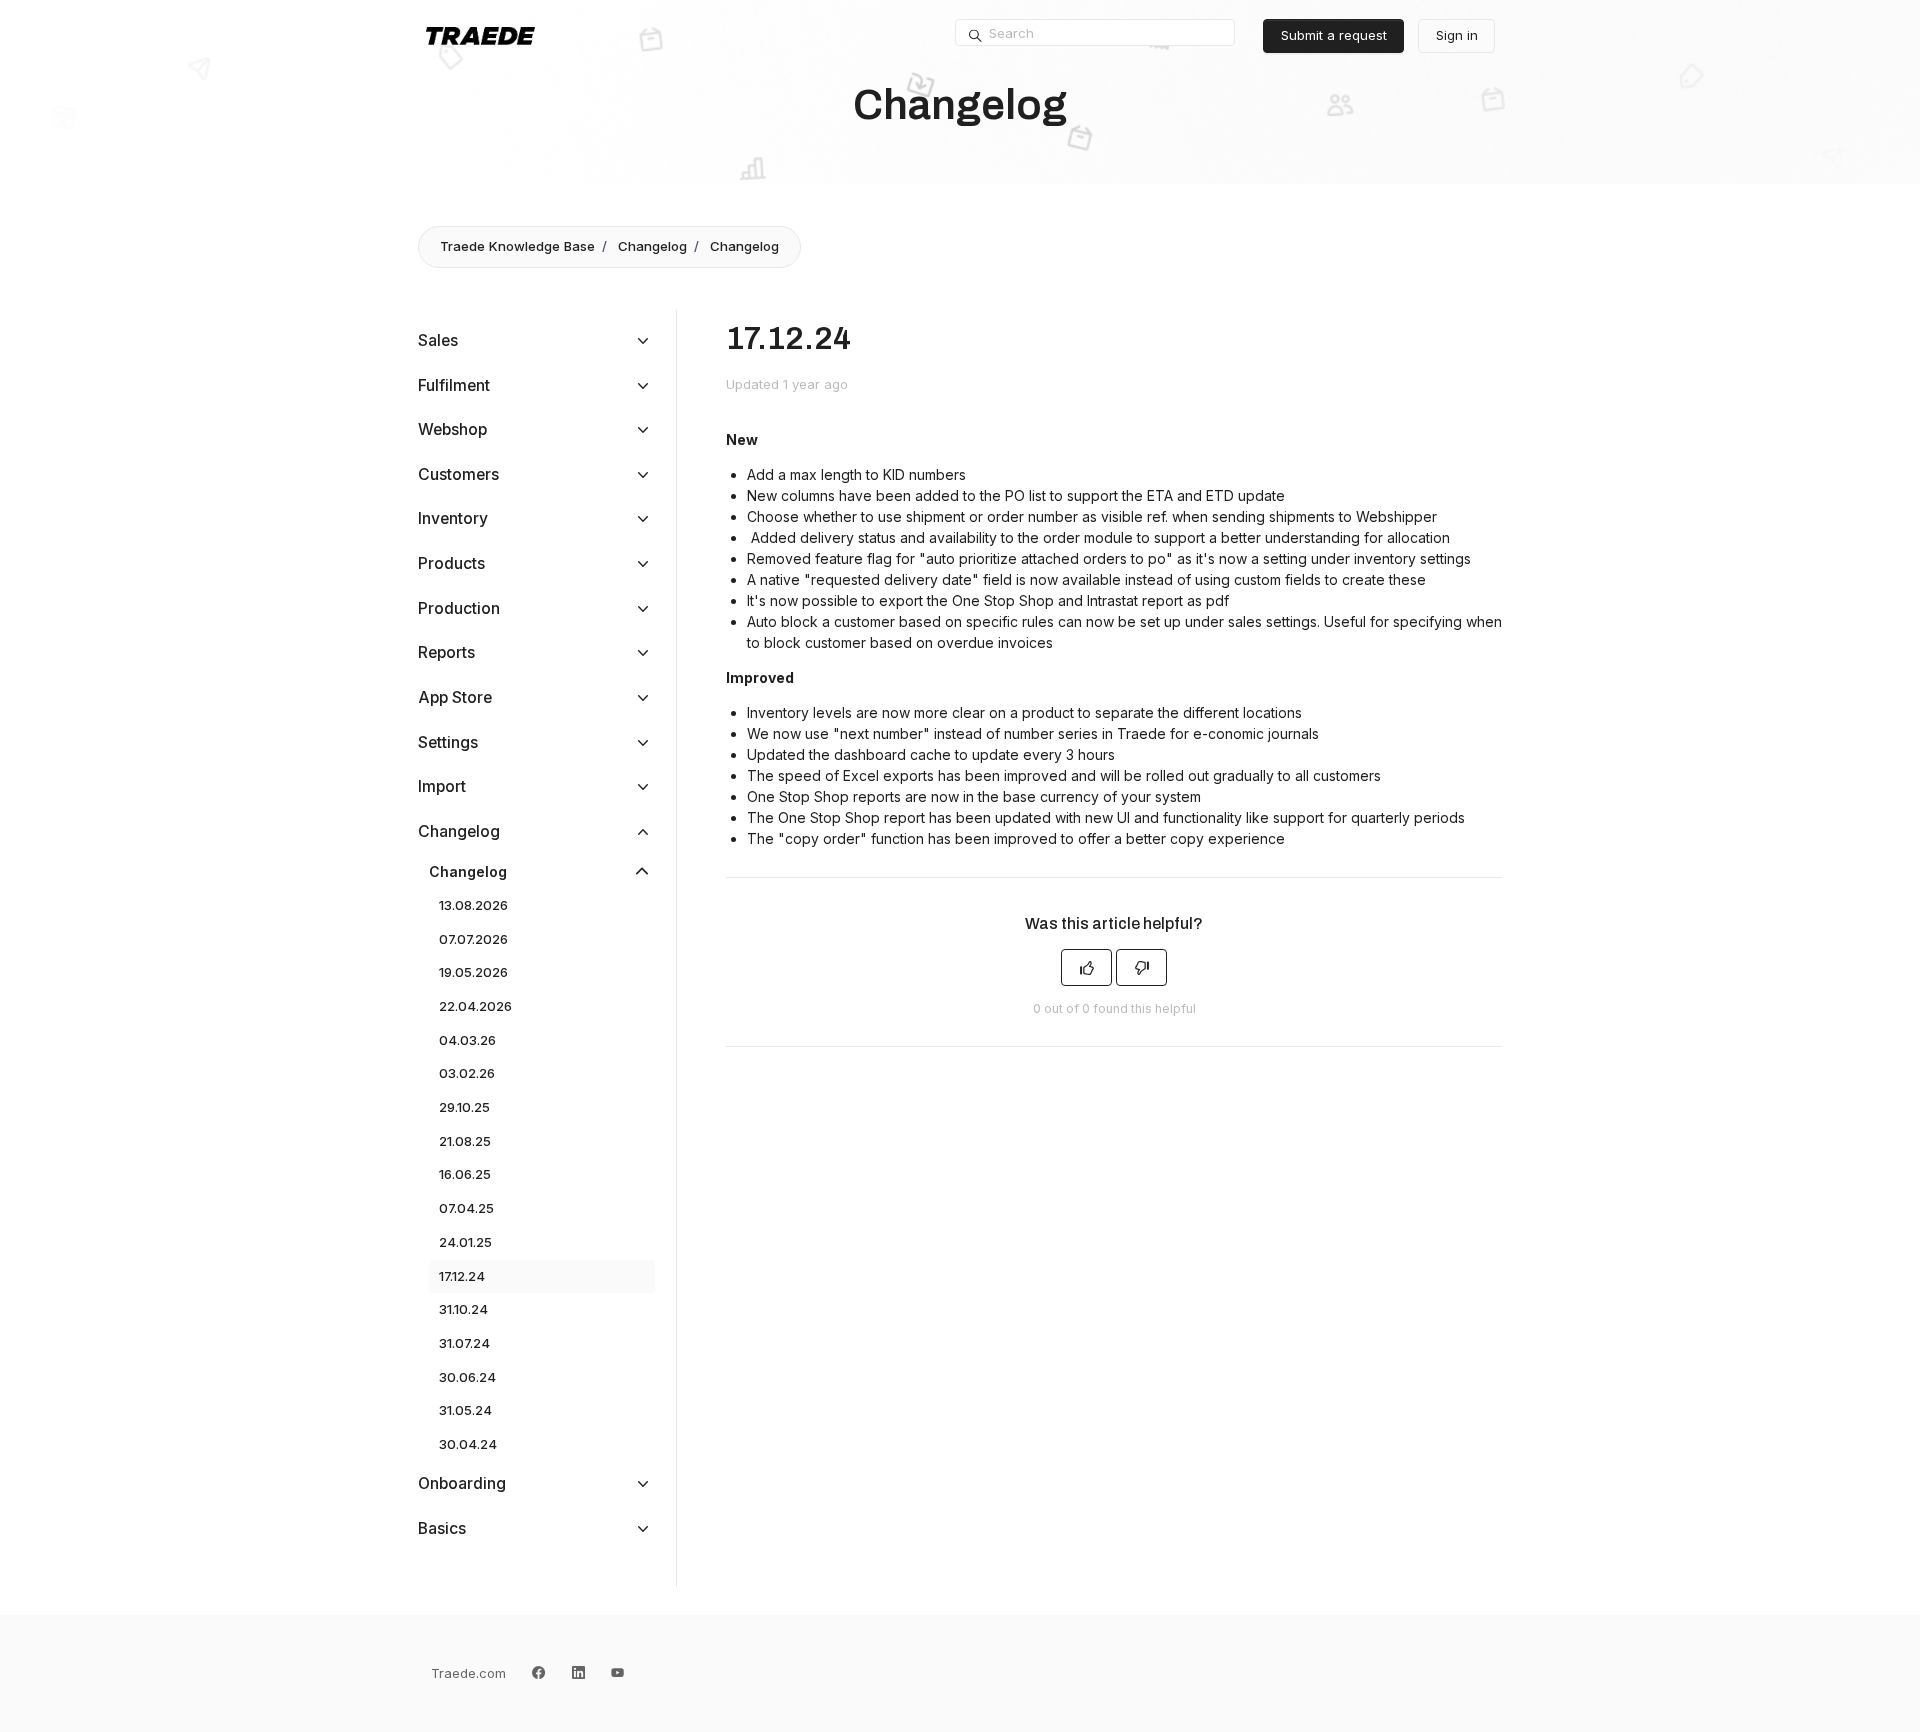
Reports (446, 652)
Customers (458, 474)
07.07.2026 (473, 939)
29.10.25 (464, 1107)
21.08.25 (465, 1141)
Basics (442, 1528)
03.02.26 (467, 1073)
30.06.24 (467, 1377)
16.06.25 (465, 1174)
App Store (455, 697)
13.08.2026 (473, 905)
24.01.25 (465, 1242)
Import (442, 786)
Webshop (452, 429)
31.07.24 (464, 1343)
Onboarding (462, 1483)
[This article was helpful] (1086, 967)
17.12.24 (462, 1276)
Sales (438, 340)
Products (451, 563)
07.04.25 (466, 1208)
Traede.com (468, 1673)
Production (459, 608)
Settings (448, 742)
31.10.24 (463, 1309)
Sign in (1457, 35)
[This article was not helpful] (1141, 967)
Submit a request (1334, 35)
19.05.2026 (473, 972)
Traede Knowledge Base (517, 246)
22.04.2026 (475, 1006)
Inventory (453, 518)
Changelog (652, 246)
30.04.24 (468, 1444)
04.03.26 (467, 1040)
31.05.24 (465, 1410)
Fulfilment (454, 385)
